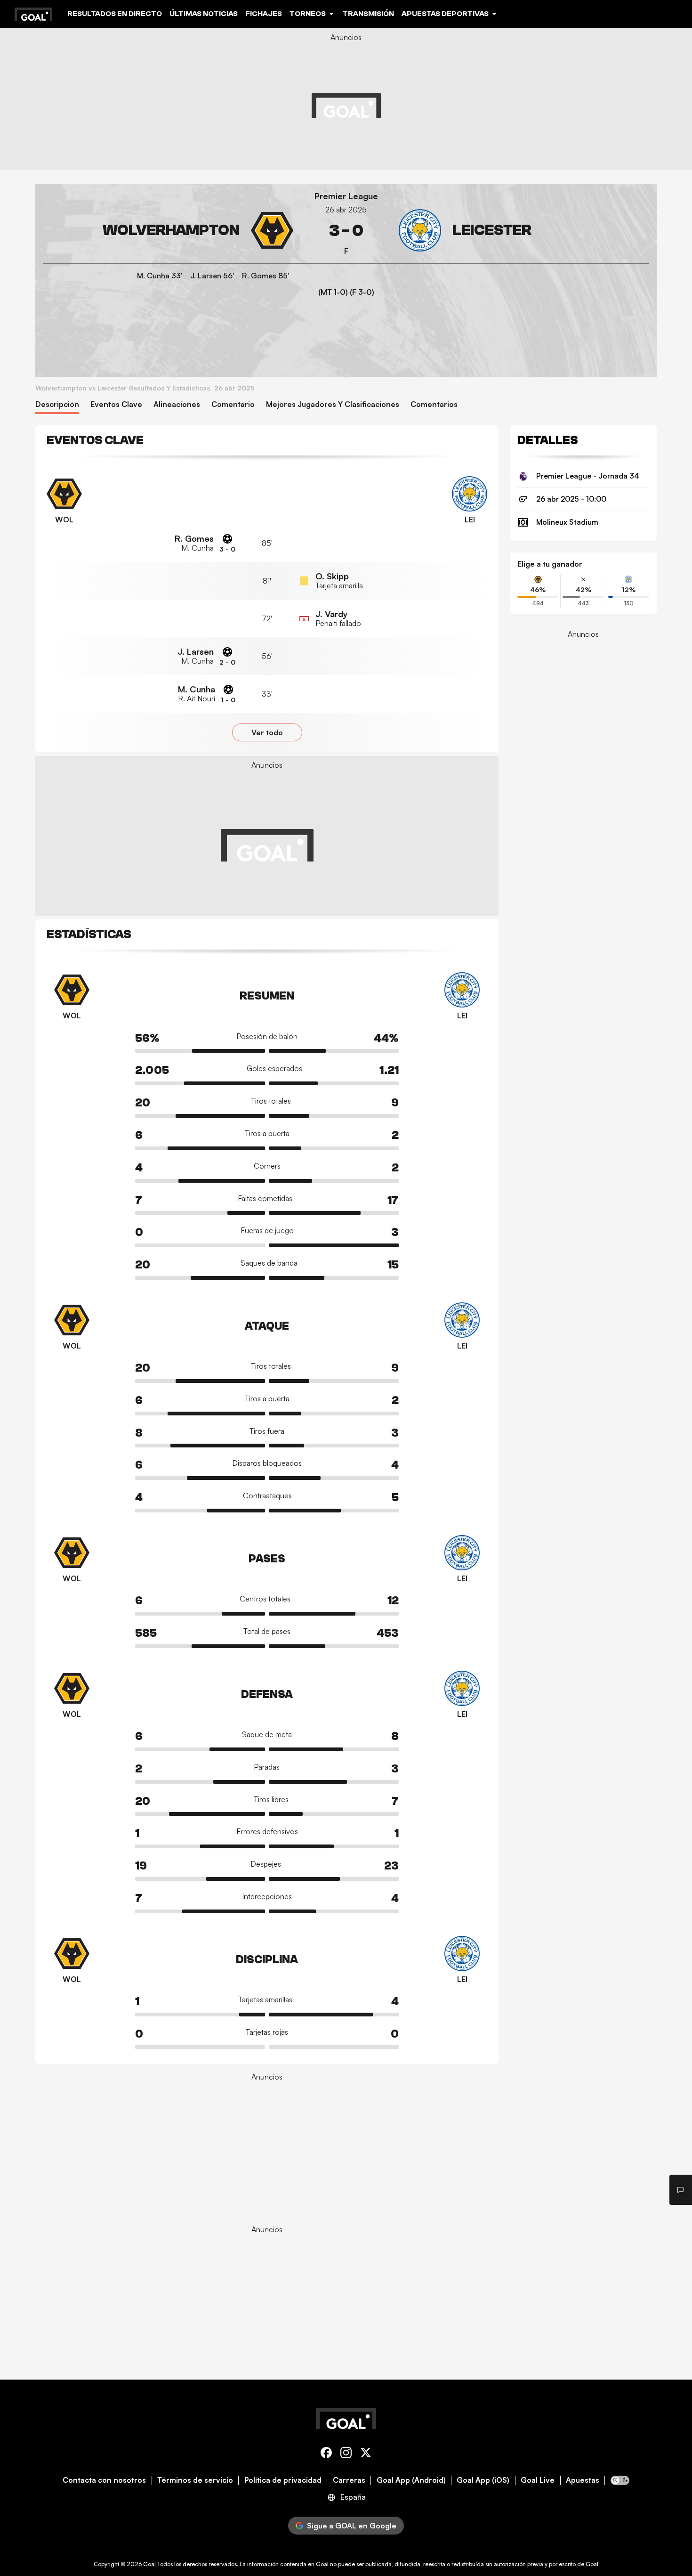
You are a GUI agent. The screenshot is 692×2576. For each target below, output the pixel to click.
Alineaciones (177, 404)
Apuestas (583, 2480)
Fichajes (264, 14)
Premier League (346, 196)
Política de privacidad (283, 2480)
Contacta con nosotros (104, 2480)
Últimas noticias (204, 14)
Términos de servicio (195, 2480)
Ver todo (267, 732)
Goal (149, 2564)
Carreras (349, 2480)
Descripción (57, 404)
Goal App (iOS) (483, 2480)
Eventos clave (116, 404)
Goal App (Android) (411, 2480)
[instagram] (346, 2454)
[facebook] (326, 2454)
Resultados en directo (115, 14)
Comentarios (434, 404)
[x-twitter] (366, 2454)
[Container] (168, 231)
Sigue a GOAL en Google (352, 2526)
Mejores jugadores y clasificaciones (333, 404)
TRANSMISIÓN (368, 14)
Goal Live (538, 2480)
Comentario (233, 404)
